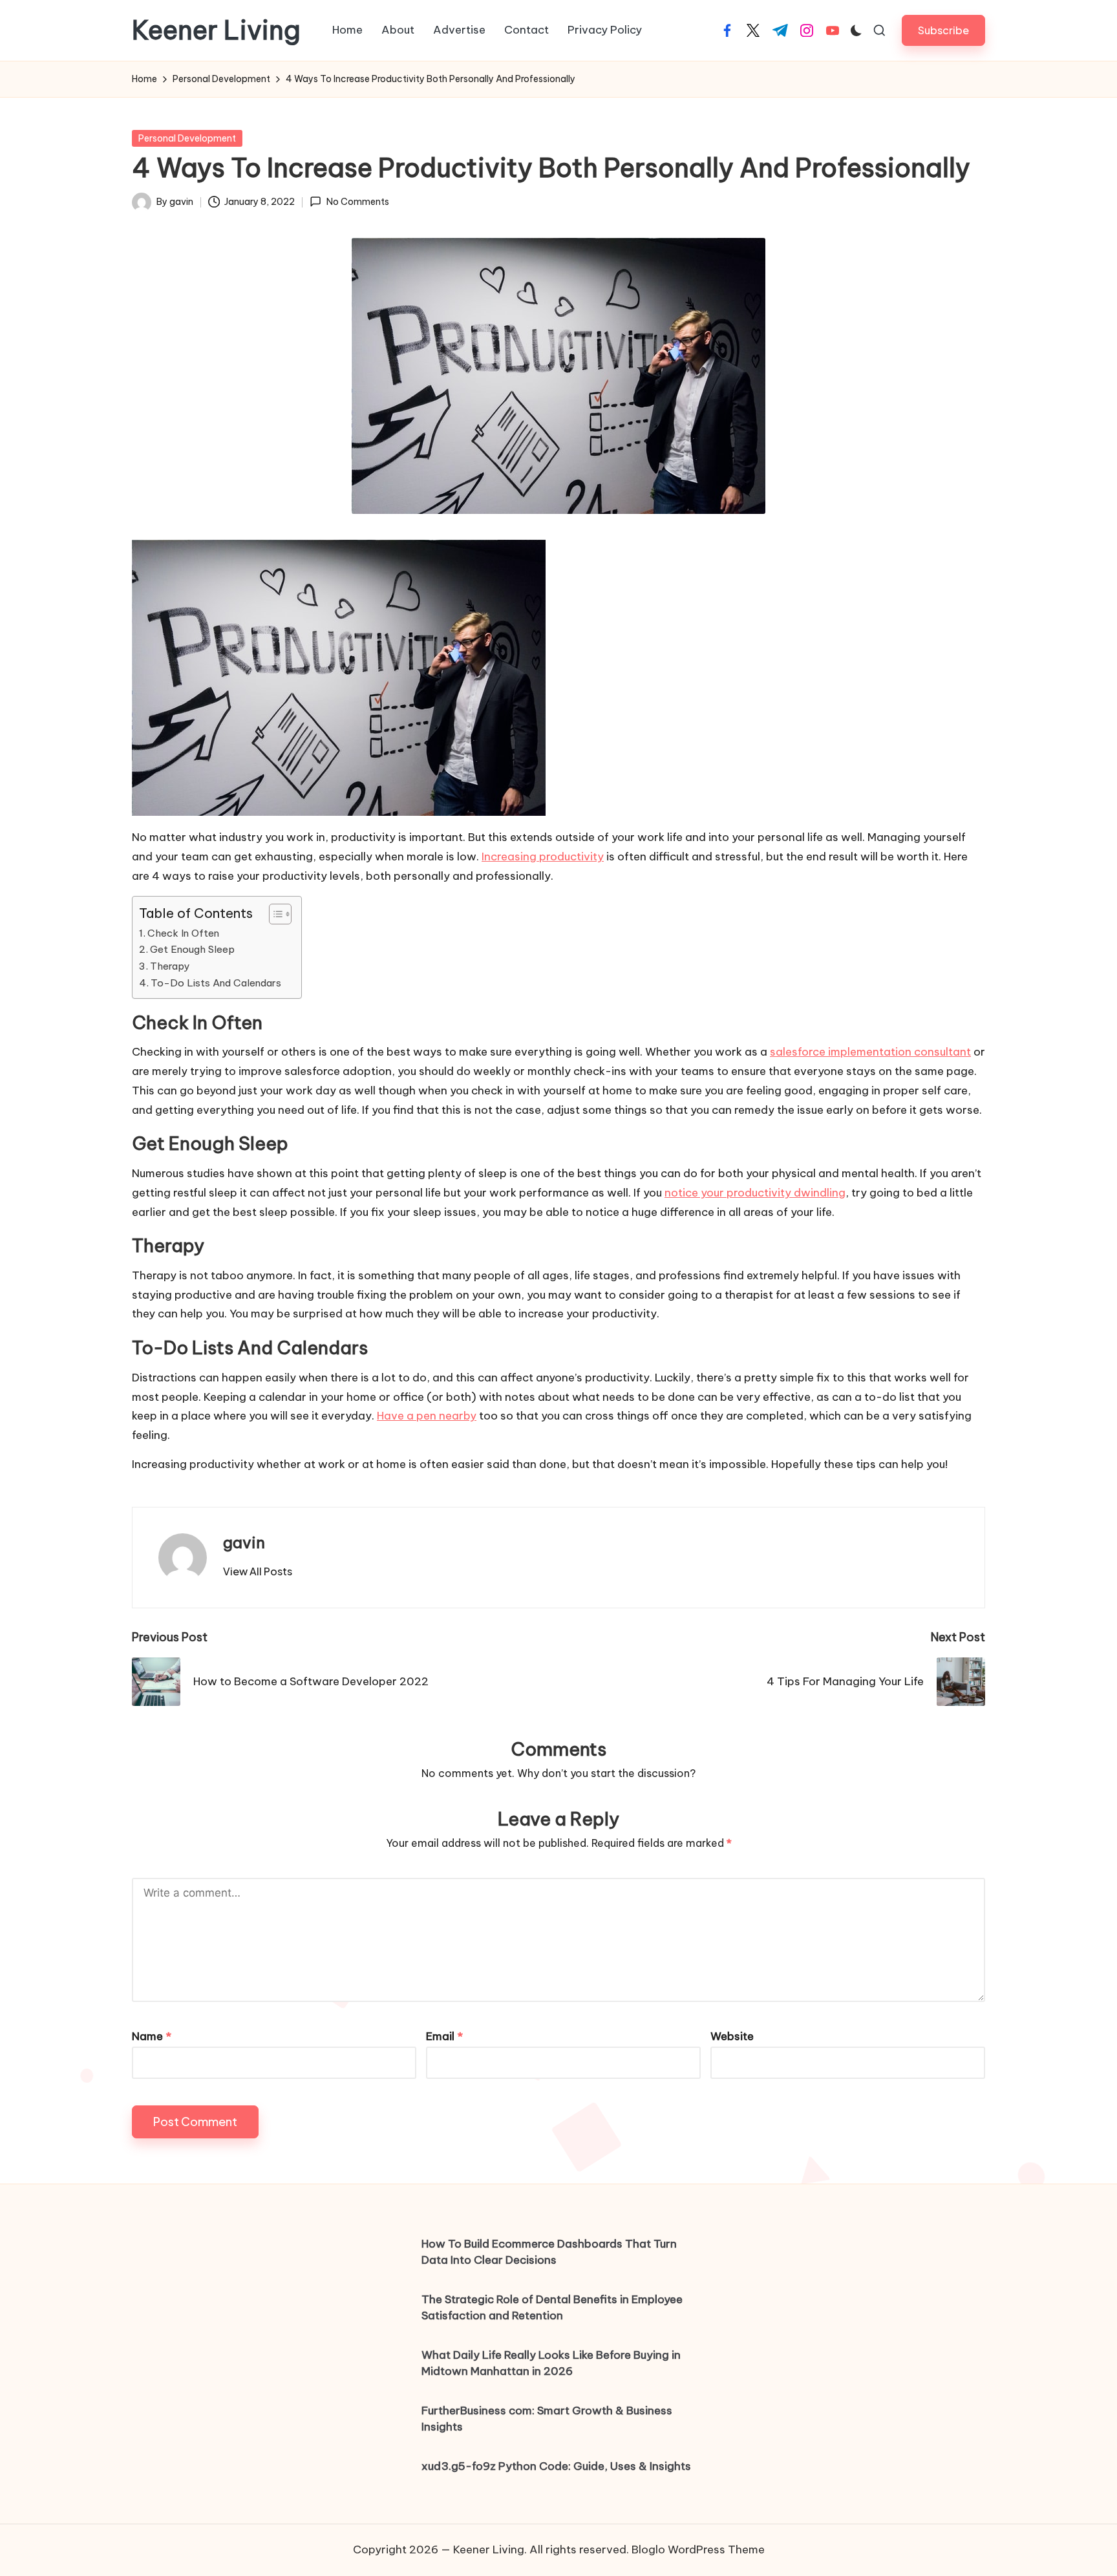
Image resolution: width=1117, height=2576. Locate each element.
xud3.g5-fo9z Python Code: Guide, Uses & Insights (556, 2466)
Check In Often (185, 933)
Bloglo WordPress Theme (698, 2549)
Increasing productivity (543, 857)
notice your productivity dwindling (755, 1193)
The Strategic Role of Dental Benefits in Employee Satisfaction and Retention (552, 2308)
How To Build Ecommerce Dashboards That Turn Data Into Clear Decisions (549, 2252)
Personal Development (187, 138)
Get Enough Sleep (194, 949)
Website (732, 2036)
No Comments (357, 202)
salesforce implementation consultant (870, 1052)
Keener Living (216, 30)
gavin (244, 1542)
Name (152, 2036)
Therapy (171, 966)
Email (444, 2036)
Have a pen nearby (427, 1416)
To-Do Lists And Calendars (217, 983)
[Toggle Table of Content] (274, 914)
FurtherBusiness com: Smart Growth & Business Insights (547, 2419)
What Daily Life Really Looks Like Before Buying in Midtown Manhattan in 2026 (551, 2363)
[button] (943, 30)
